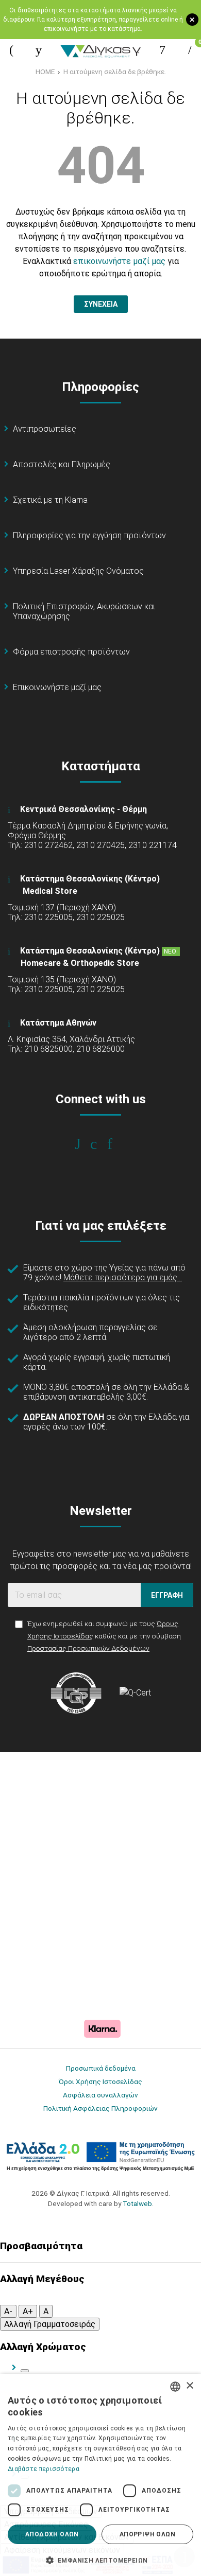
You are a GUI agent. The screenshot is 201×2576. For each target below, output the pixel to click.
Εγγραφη (167, 1595)
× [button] (189, 2386)
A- (8, 2311)
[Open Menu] (11, 50)
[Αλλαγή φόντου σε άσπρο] (25, 2371)
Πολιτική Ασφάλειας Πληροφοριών (100, 2108)
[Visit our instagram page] (101, 1144)
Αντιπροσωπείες (45, 429)
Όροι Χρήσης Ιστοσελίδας (100, 2081)
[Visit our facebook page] (85, 1144)
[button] (100, 2560)
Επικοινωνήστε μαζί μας (57, 687)
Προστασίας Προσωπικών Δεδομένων (88, 1648)
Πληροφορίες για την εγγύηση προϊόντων (89, 535)
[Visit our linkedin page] (117, 1144)
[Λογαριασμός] (162, 50)
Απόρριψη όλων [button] (147, 2534)
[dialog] (100, 2475)
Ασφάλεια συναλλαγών (100, 2095)
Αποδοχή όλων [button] (52, 2534)
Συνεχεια (101, 304)
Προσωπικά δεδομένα (101, 2068)
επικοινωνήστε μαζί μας (119, 261)
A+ (28, 2311)
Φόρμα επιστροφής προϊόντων (71, 652)
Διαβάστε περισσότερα (44, 2469)
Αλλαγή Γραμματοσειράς (50, 2324)
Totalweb (137, 2203)
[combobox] (175, 2387)
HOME (45, 72)
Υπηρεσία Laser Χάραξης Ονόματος (78, 571)
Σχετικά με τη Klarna (50, 500)
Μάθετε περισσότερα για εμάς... (123, 1277)
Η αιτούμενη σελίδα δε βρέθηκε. (115, 72)
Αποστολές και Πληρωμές (62, 464)
